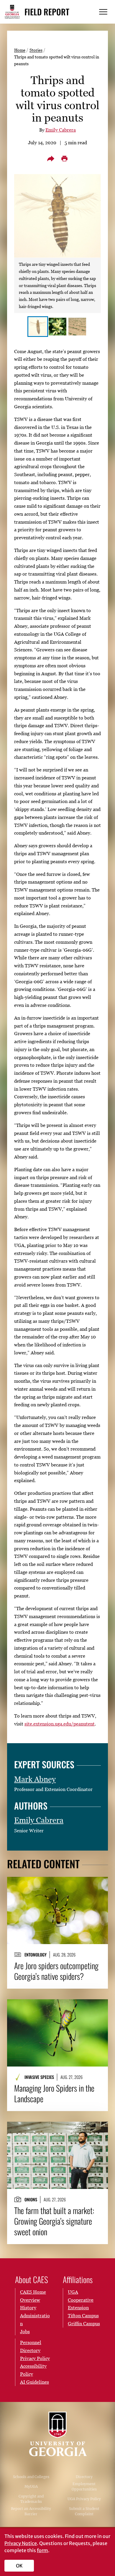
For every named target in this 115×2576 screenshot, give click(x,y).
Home (20, 50)
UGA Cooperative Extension (81, 2300)
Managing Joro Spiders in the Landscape (54, 2093)
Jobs (25, 2331)
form (42, 2550)
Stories (36, 50)
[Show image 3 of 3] (77, 327)
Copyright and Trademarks (31, 2499)
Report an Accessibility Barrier (31, 2511)
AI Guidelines (34, 2382)
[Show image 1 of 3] (38, 327)
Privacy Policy (35, 2358)
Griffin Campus (84, 2323)
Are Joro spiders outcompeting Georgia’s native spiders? (56, 1971)
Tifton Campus (83, 2316)
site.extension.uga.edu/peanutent (60, 1724)
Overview (30, 2300)
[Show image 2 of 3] (57, 327)
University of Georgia (57, 2434)
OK (19, 2566)
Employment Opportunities (84, 2486)
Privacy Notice (21, 2543)
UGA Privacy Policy (84, 2499)
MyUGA (31, 2486)
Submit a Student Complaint (84, 2511)
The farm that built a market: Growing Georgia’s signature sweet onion (54, 2221)
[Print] (64, 159)
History (28, 2308)
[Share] (51, 159)
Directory (84, 2477)
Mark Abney (35, 1779)
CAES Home (33, 2292)
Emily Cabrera (61, 130)
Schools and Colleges (31, 2477)
